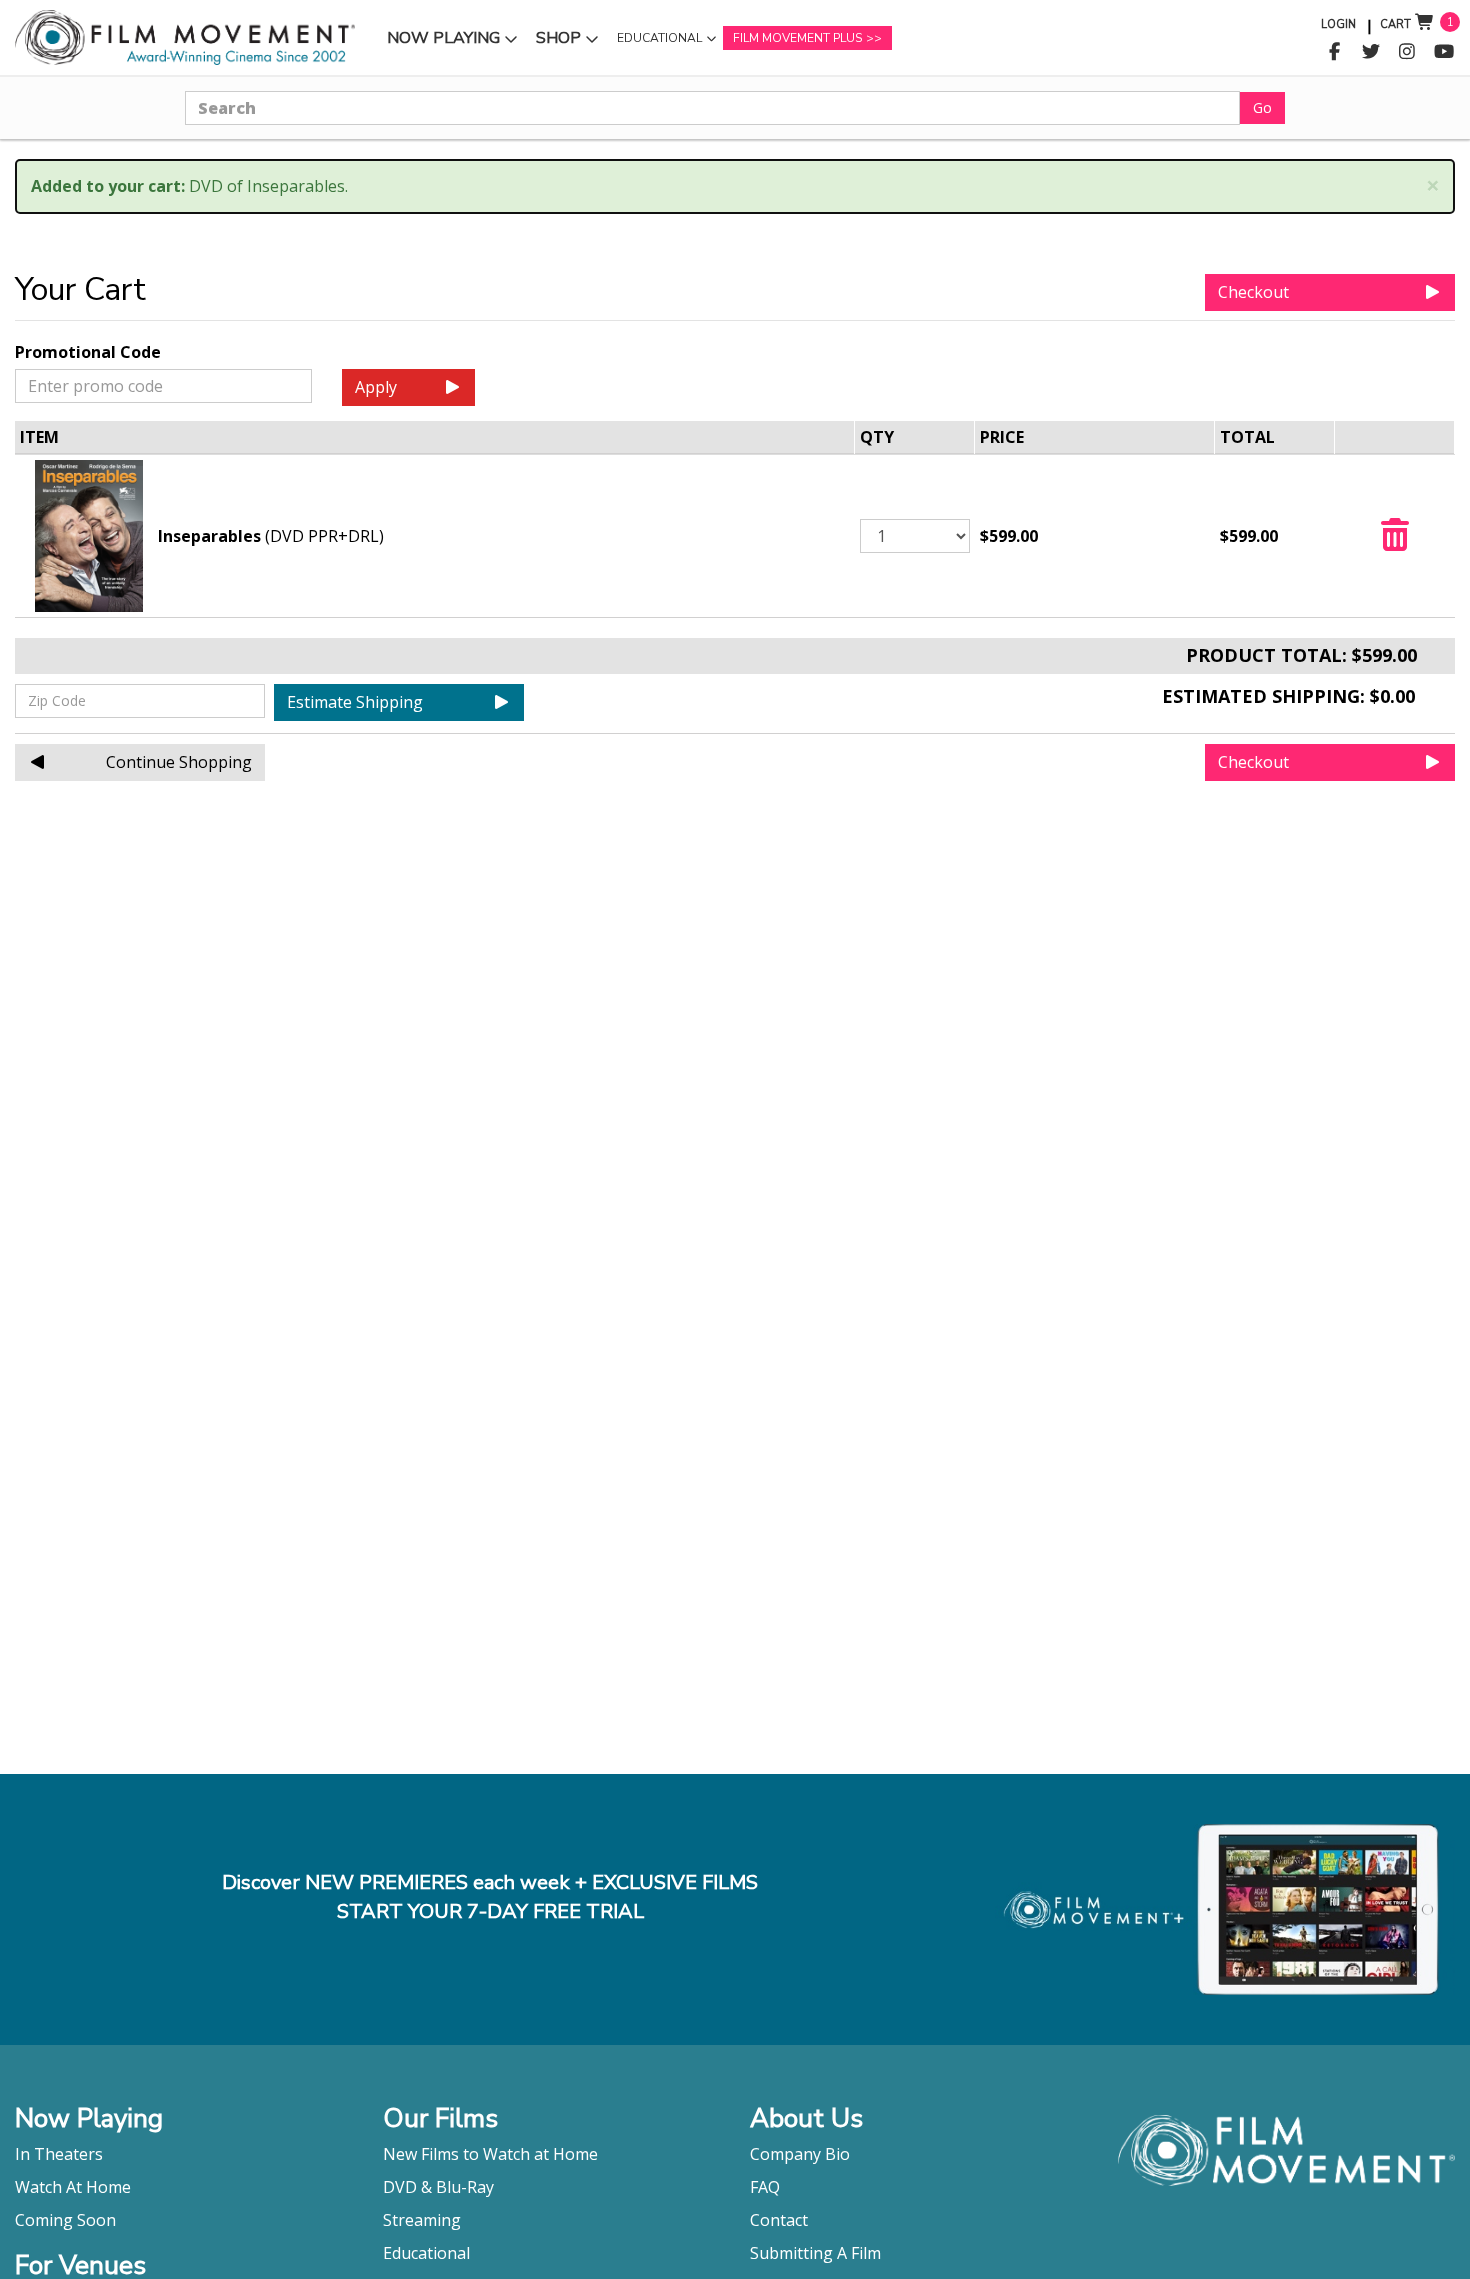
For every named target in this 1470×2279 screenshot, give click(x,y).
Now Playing (443, 42)
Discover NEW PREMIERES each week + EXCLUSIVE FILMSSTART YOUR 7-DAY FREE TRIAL (490, 1897)
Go (1262, 107)
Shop (570, 42)
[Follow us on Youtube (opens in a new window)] (1444, 52)
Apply (376, 387)
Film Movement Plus (797, 38)
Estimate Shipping (355, 702)
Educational (659, 43)
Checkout (1253, 292)
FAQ (765, 2187)
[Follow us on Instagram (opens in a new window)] (1407, 52)
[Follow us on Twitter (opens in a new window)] (1371, 52)
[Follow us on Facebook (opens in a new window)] (1334, 52)
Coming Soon (65, 2220)
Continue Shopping (179, 762)
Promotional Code (88, 352)
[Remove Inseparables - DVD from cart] (1395, 541)
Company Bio (800, 2154)
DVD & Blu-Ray (438, 2187)
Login (1338, 24)
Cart (1395, 24)
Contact (779, 2220)
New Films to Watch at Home (490, 2154)
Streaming (422, 2220)
